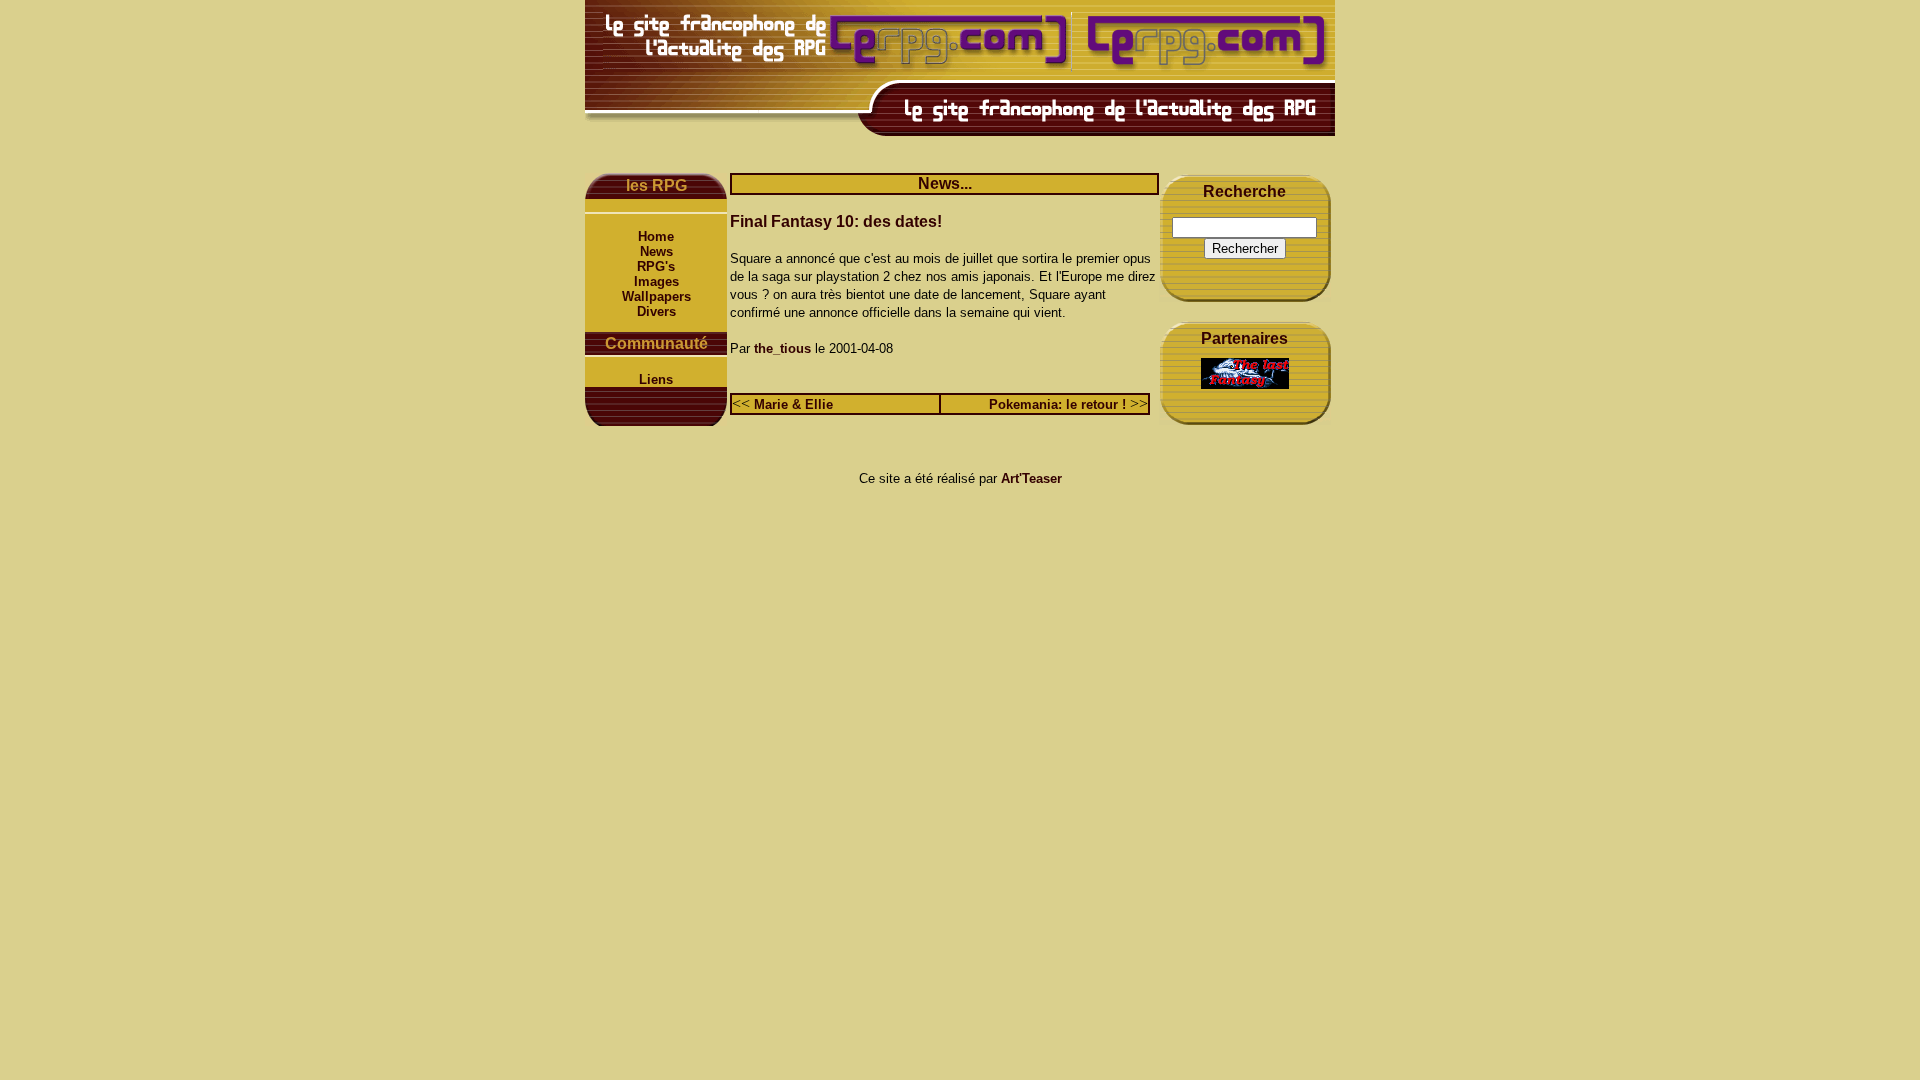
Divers (656, 311)
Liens (656, 379)
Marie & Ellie (793, 404)
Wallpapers (656, 296)
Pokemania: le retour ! (1057, 404)
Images (656, 281)
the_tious (782, 348)
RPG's (656, 266)
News (656, 251)
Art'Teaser (1031, 478)
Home (656, 236)
